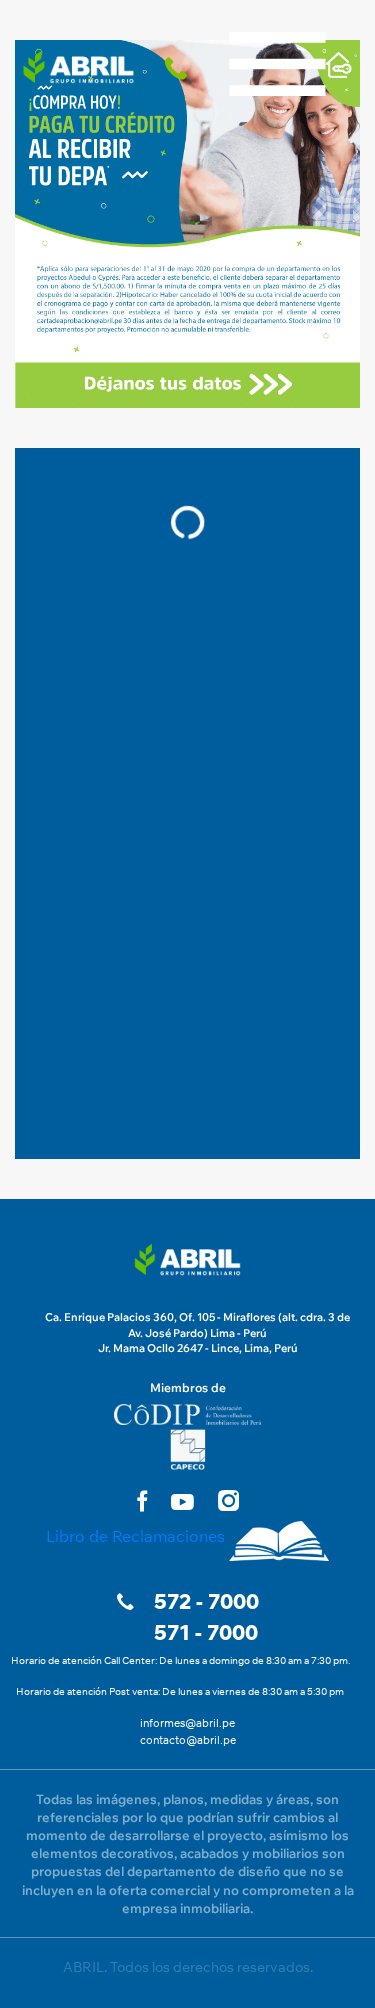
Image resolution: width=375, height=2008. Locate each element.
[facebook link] (142, 1500)
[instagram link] (228, 1500)
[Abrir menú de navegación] (277, 20)
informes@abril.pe (187, 1723)
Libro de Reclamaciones (135, 1536)
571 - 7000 (206, 1632)
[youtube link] (182, 1502)
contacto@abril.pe (188, 1740)
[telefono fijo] (180, 67)
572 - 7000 (206, 1601)
